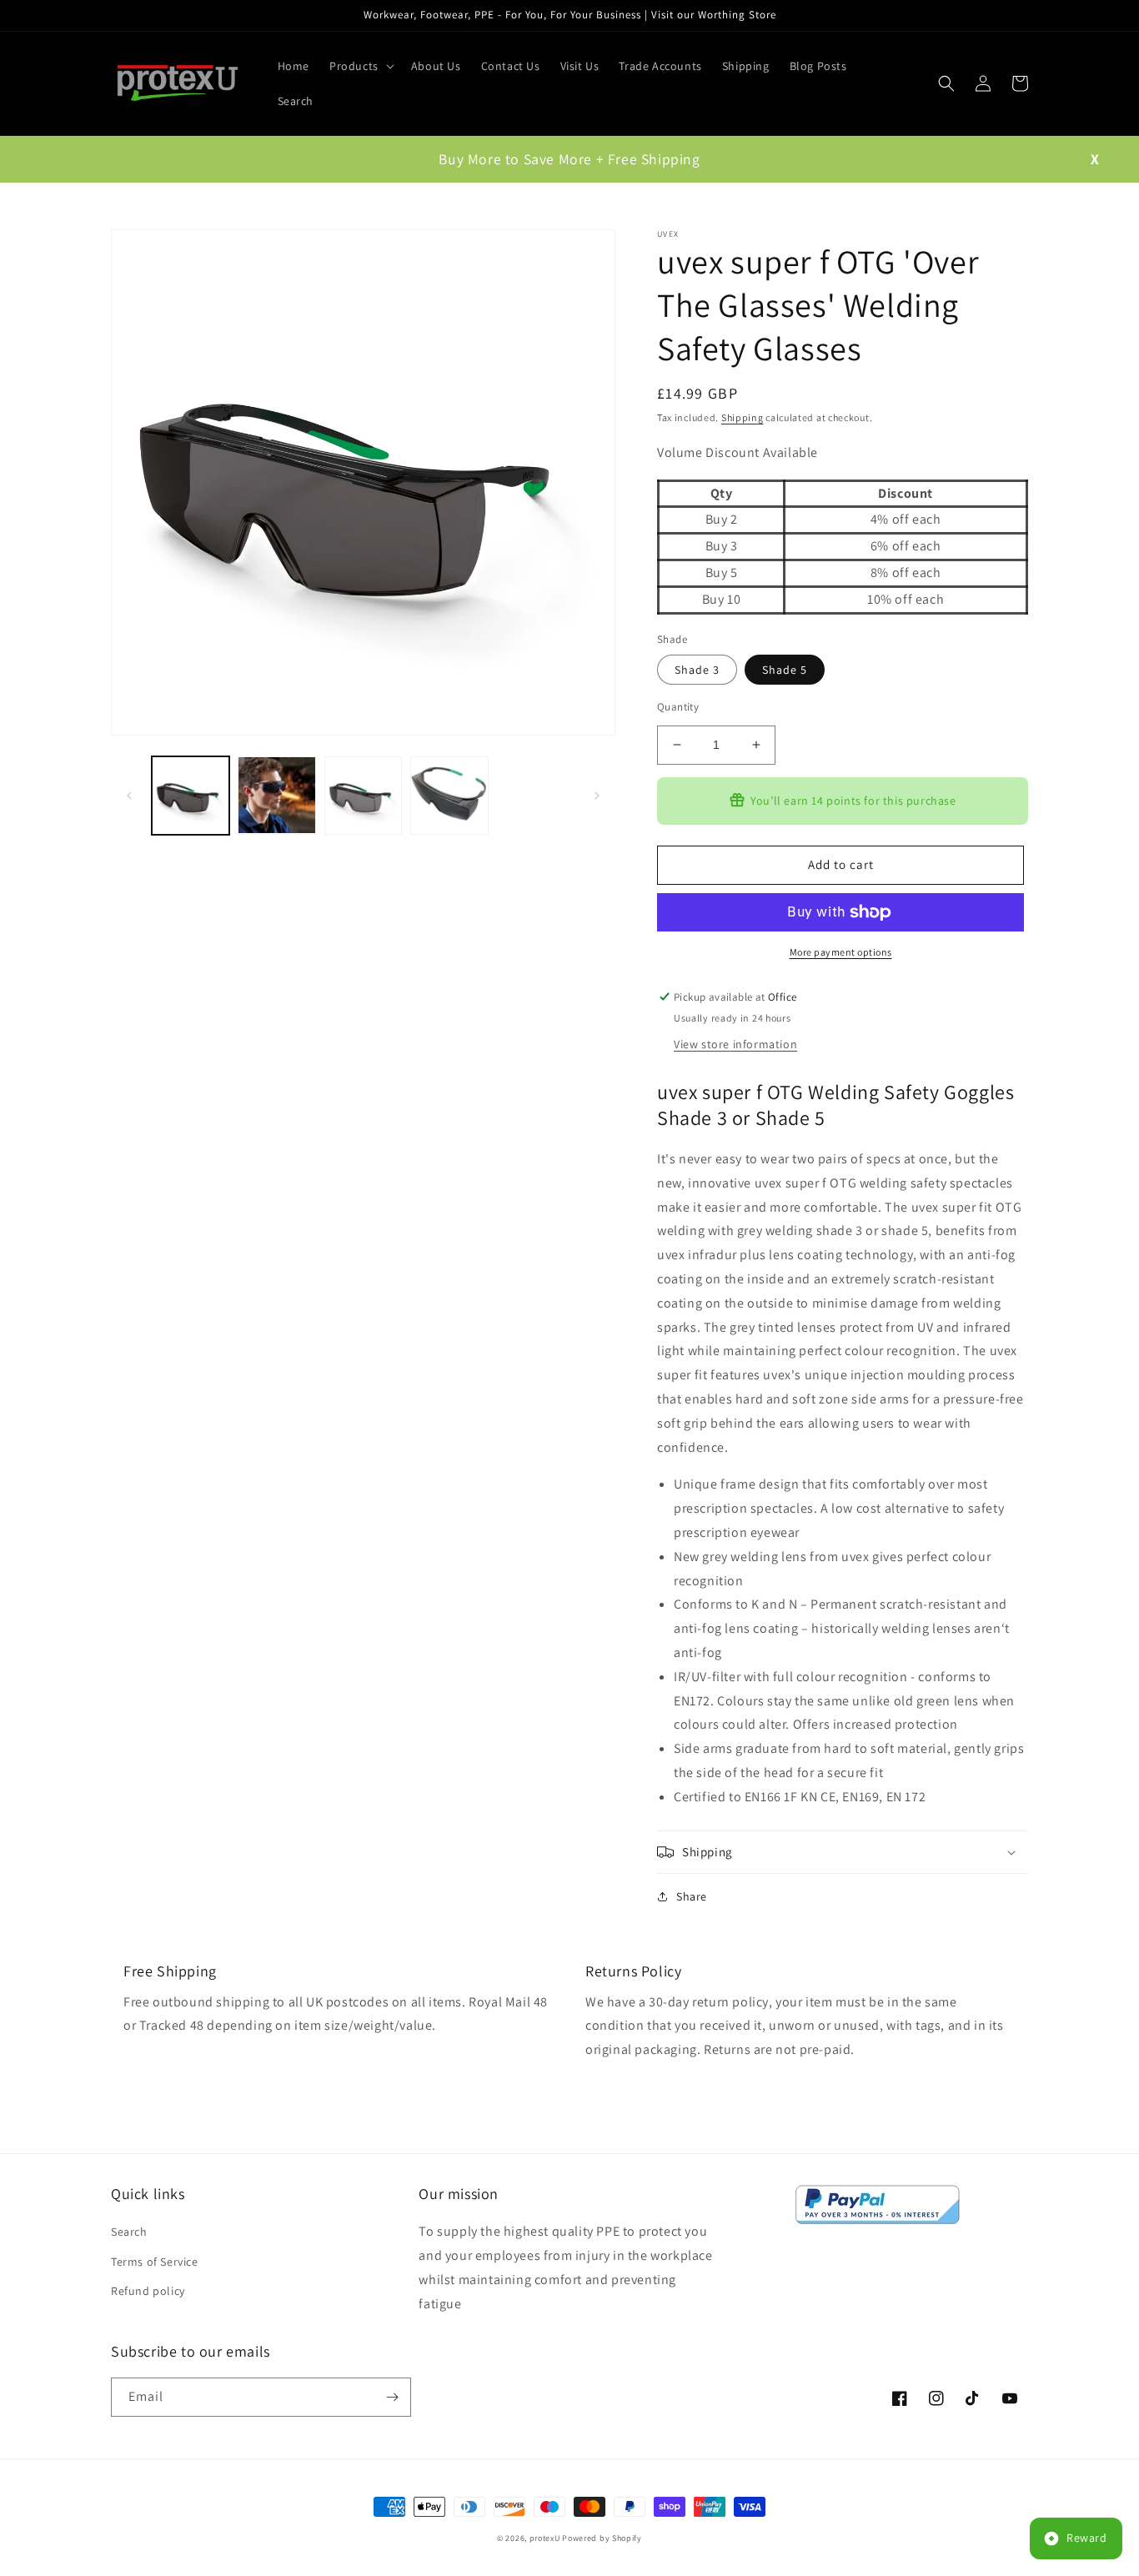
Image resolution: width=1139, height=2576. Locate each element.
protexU (545, 2538)
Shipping (743, 417)
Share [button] (692, 1896)
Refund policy (148, 2291)
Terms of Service (155, 2262)
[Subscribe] (392, 2397)
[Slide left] (129, 796)
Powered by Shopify (602, 2538)
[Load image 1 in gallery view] (191, 795)
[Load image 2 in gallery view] (276, 795)
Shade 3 (697, 670)
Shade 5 (785, 670)
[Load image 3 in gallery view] (363, 795)
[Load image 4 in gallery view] (449, 795)
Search (129, 2232)
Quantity (678, 707)
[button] (360, 66)
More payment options (841, 952)
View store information (735, 1044)
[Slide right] (597, 796)
